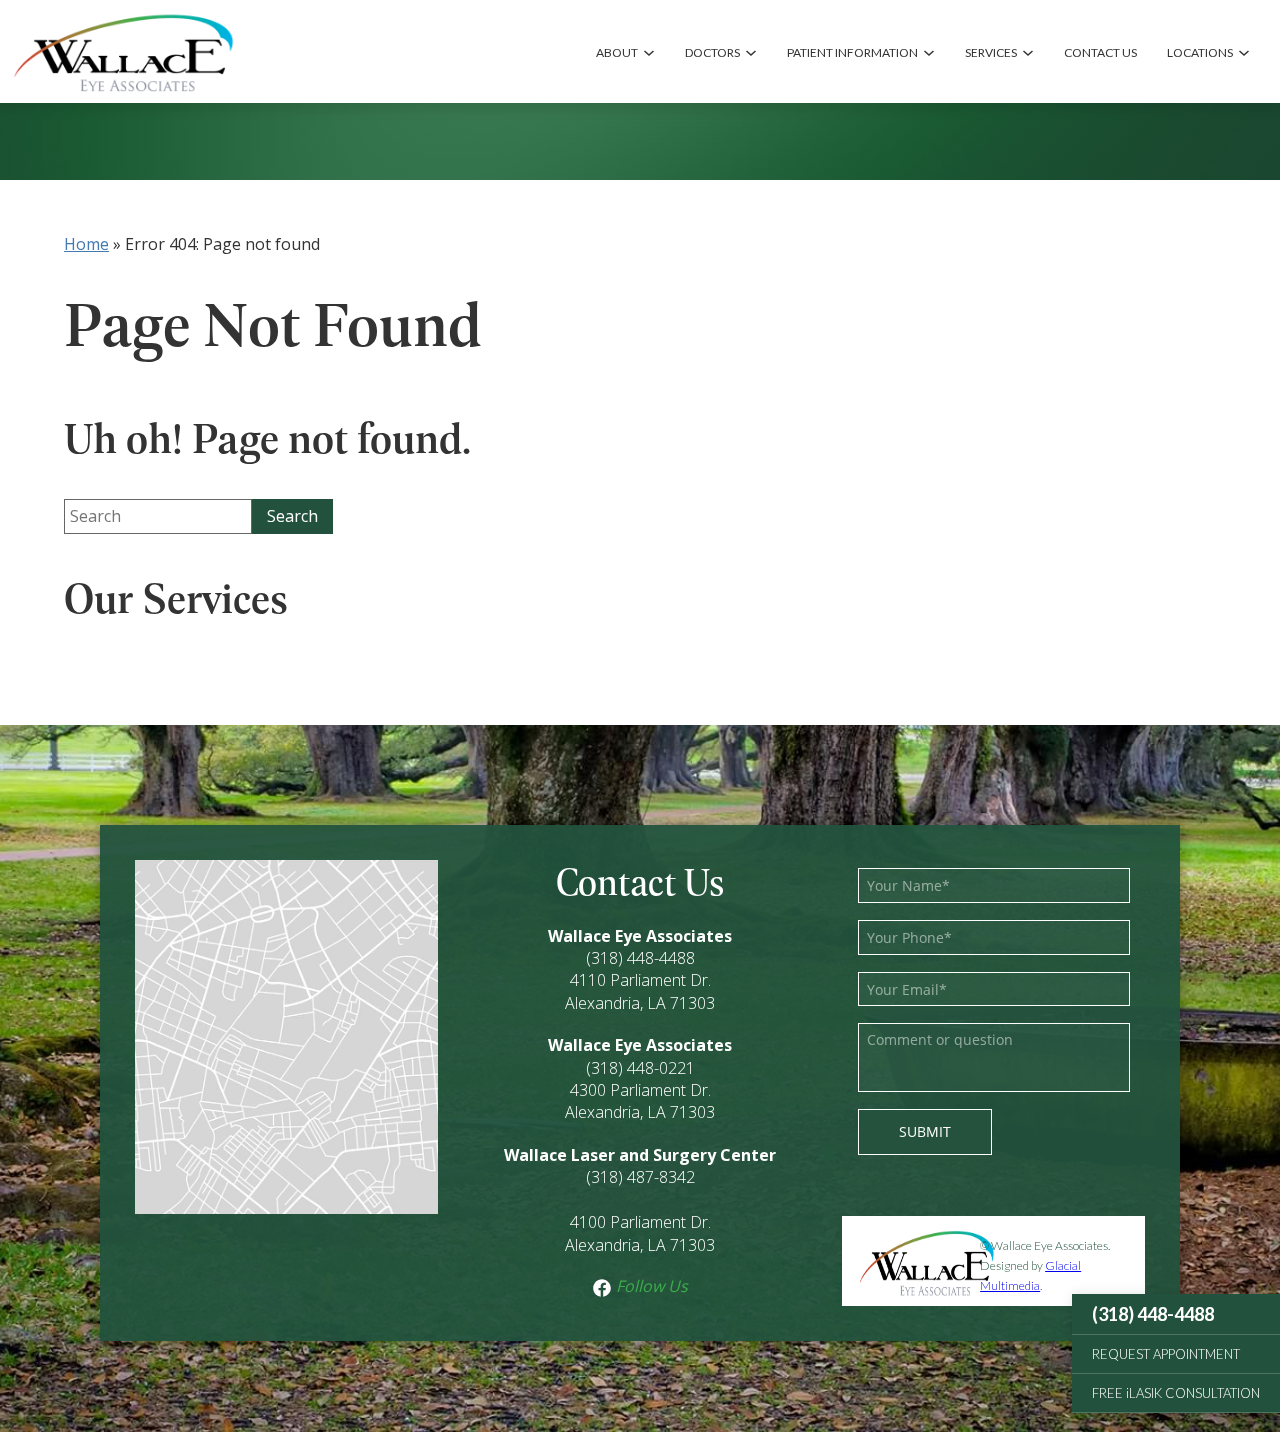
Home (86, 244)
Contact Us (1100, 52)
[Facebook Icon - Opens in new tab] (602, 1286)
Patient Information (852, 52)
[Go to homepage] (122, 51)
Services (991, 52)
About (617, 52)
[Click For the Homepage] (911, 1261)
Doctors (712, 52)
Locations (1200, 52)
